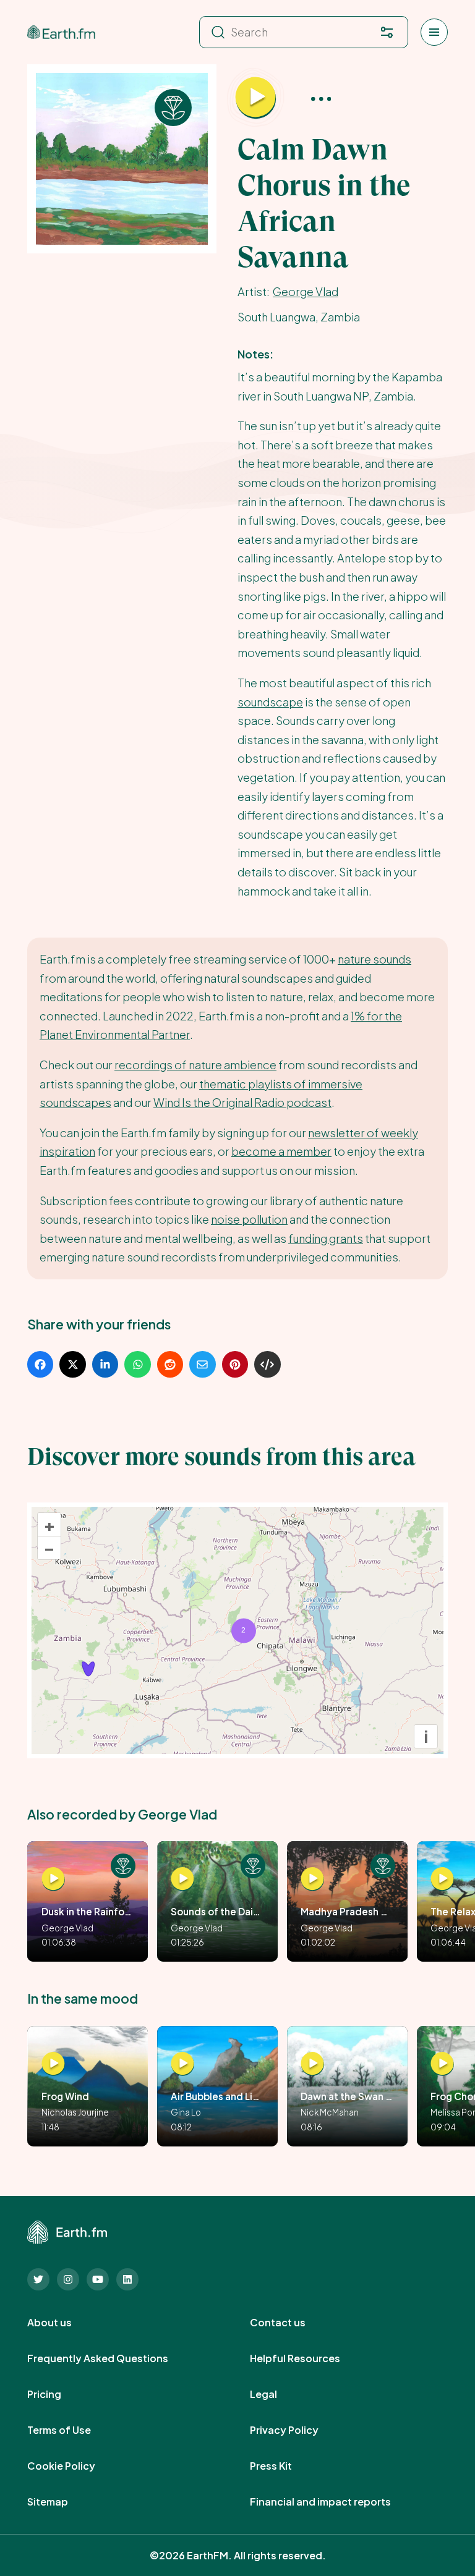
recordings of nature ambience (195, 1065)
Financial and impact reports (334, 2502)
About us (63, 2323)
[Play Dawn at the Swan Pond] (312, 2064)
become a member (281, 1151)
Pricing (58, 2394)
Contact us (291, 2323)
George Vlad (306, 291)
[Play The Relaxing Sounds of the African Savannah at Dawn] (442, 1879)
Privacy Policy (298, 2430)
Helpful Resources (309, 2358)
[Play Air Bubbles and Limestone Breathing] (182, 2064)
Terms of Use (73, 2430)
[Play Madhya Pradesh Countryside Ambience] (312, 1879)
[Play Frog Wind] (53, 2064)
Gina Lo (186, 2112)
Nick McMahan (330, 2112)
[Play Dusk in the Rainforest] (53, 1879)
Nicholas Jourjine (75, 2112)
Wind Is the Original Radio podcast (242, 1102)
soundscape (270, 702)
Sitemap (61, 2502)
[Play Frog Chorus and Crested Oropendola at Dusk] (442, 2064)
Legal (277, 2394)
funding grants (326, 1238)
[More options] (321, 98)
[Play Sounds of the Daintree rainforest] (182, 1879)
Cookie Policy (75, 2466)
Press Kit (285, 2466)
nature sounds (374, 959)
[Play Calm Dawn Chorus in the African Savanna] (256, 98)
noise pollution (249, 1219)
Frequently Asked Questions (111, 2358)
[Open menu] (434, 32)
